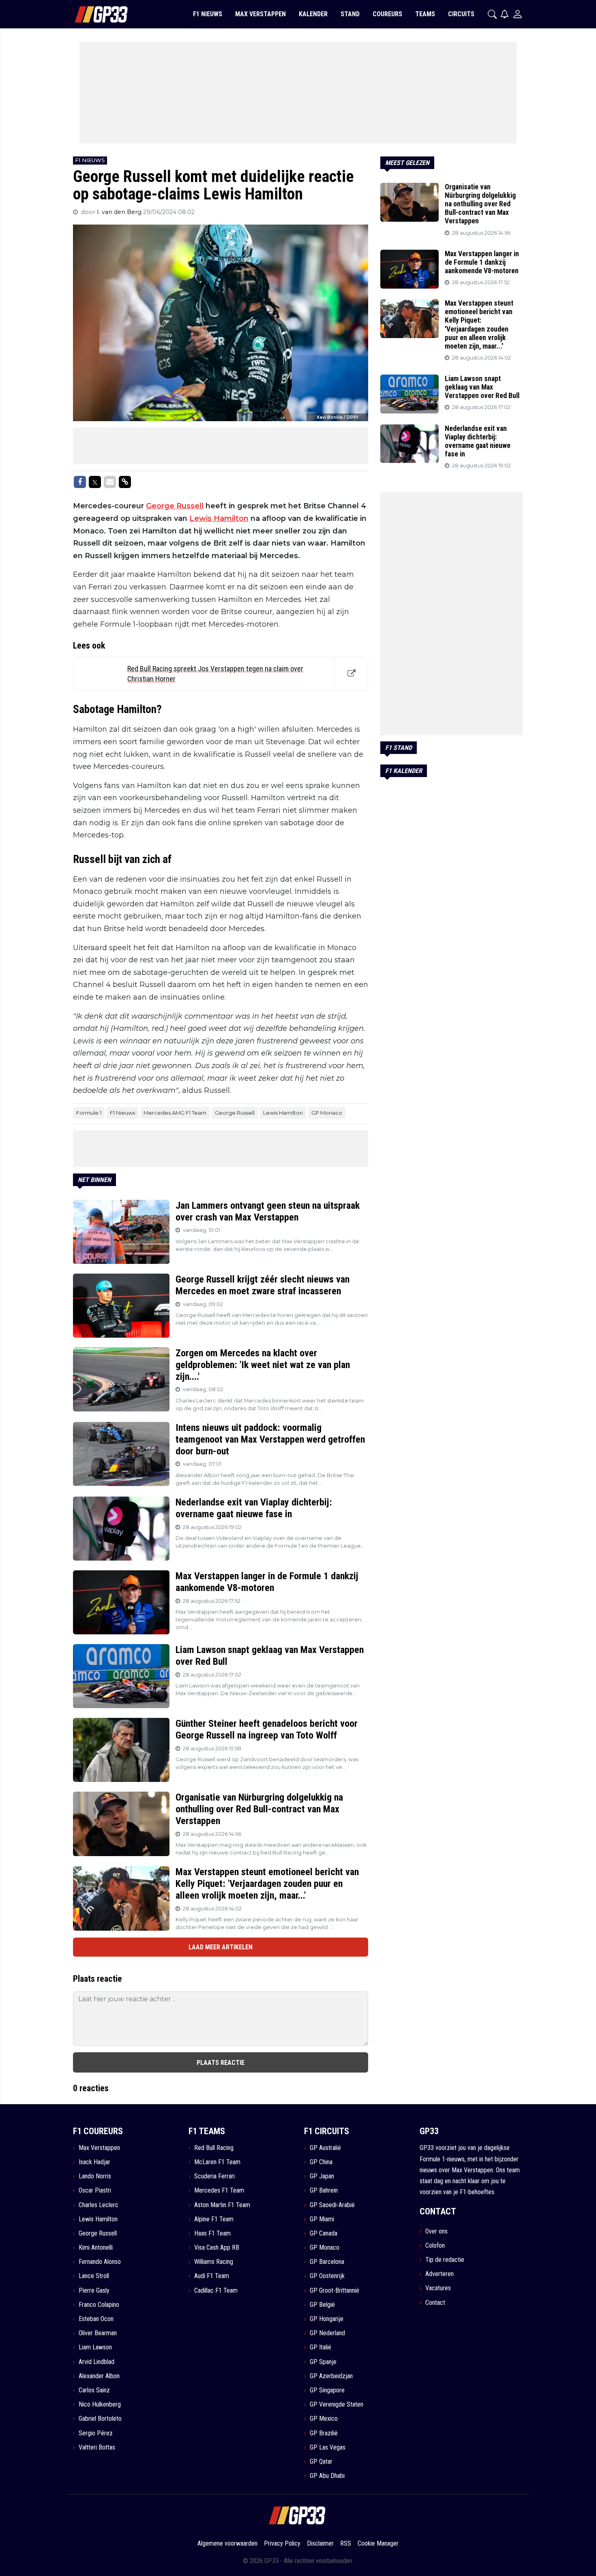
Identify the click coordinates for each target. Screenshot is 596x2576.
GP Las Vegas (328, 2447)
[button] (492, 14)
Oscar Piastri (95, 2190)
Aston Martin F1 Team (222, 2205)
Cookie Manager (378, 2543)
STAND (350, 14)
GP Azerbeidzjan (331, 2376)
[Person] (518, 14)
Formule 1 (89, 1113)
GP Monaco (327, 1113)
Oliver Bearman (98, 2333)
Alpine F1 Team (214, 2219)
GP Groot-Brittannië (334, 2290)
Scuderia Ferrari (214, 2176)
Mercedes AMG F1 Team (175, 1113)
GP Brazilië (324, 2433)
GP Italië (321, 2347)
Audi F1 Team (212, 2276)
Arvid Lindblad (96, 2362)
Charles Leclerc (99, 2205)
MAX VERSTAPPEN (260, 14)
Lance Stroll (94, 2276)
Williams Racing (214, 2262)
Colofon (435, 2245)
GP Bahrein (324, 2190)
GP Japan (322, 2176)
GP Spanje (323, 2362)
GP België (322, 2305)
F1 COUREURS (98, 2131)
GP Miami (322, 2219)
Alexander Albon (99, 2376)
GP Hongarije (327, 2319)
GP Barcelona (327, 2262)
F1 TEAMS (207, 2131)
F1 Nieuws (122, 1113)
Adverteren (439, 2274)
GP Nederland (327, 2333)
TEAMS (425, 14)
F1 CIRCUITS (327, 2131)
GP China (321, 2162)
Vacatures (438, 2288)
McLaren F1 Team (217, 2162)
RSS (346, 2543)
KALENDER (313, 14)
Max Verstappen (99, 2148)
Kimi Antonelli (96, 2247)
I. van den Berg (120, 212)
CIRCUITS (461, 14)
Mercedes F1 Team (219, 2190)
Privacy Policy (282, 2543)
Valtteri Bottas (97, 2447)
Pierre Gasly (94, 2290)
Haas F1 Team (212, 2233)
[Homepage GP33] (91, 14)
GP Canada (324, 2233)
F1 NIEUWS (208, 14)
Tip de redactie (445, 2260)
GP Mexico (324, 2419)
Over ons (436, 2231)
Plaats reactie (221, 2063)
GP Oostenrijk (327, 2276)
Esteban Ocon (96, 2319)
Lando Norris (95, 2176)
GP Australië (325, 2148)
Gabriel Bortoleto (100, 2419)
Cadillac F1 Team (216, 2290)
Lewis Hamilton (219, 518)
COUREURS (387, 14)
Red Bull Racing (214, 2148)
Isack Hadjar (94, 2162)
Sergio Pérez (96, 2433)
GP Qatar (321, 2461)
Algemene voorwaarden (227, 2543)
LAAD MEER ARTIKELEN (221, 1947)
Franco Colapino (99, 2305)
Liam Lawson (95, 2347)
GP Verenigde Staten (337, 2404)
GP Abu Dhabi (327, 2476)
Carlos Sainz (94, 2390)
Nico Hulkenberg (100, 2404)
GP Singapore (327, 2390)
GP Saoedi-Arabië (332, 2205)
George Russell (175, 506)
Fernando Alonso (100, 2262)
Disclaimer (320, 2543)
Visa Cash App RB (217, 2247)
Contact (435, 2303)
